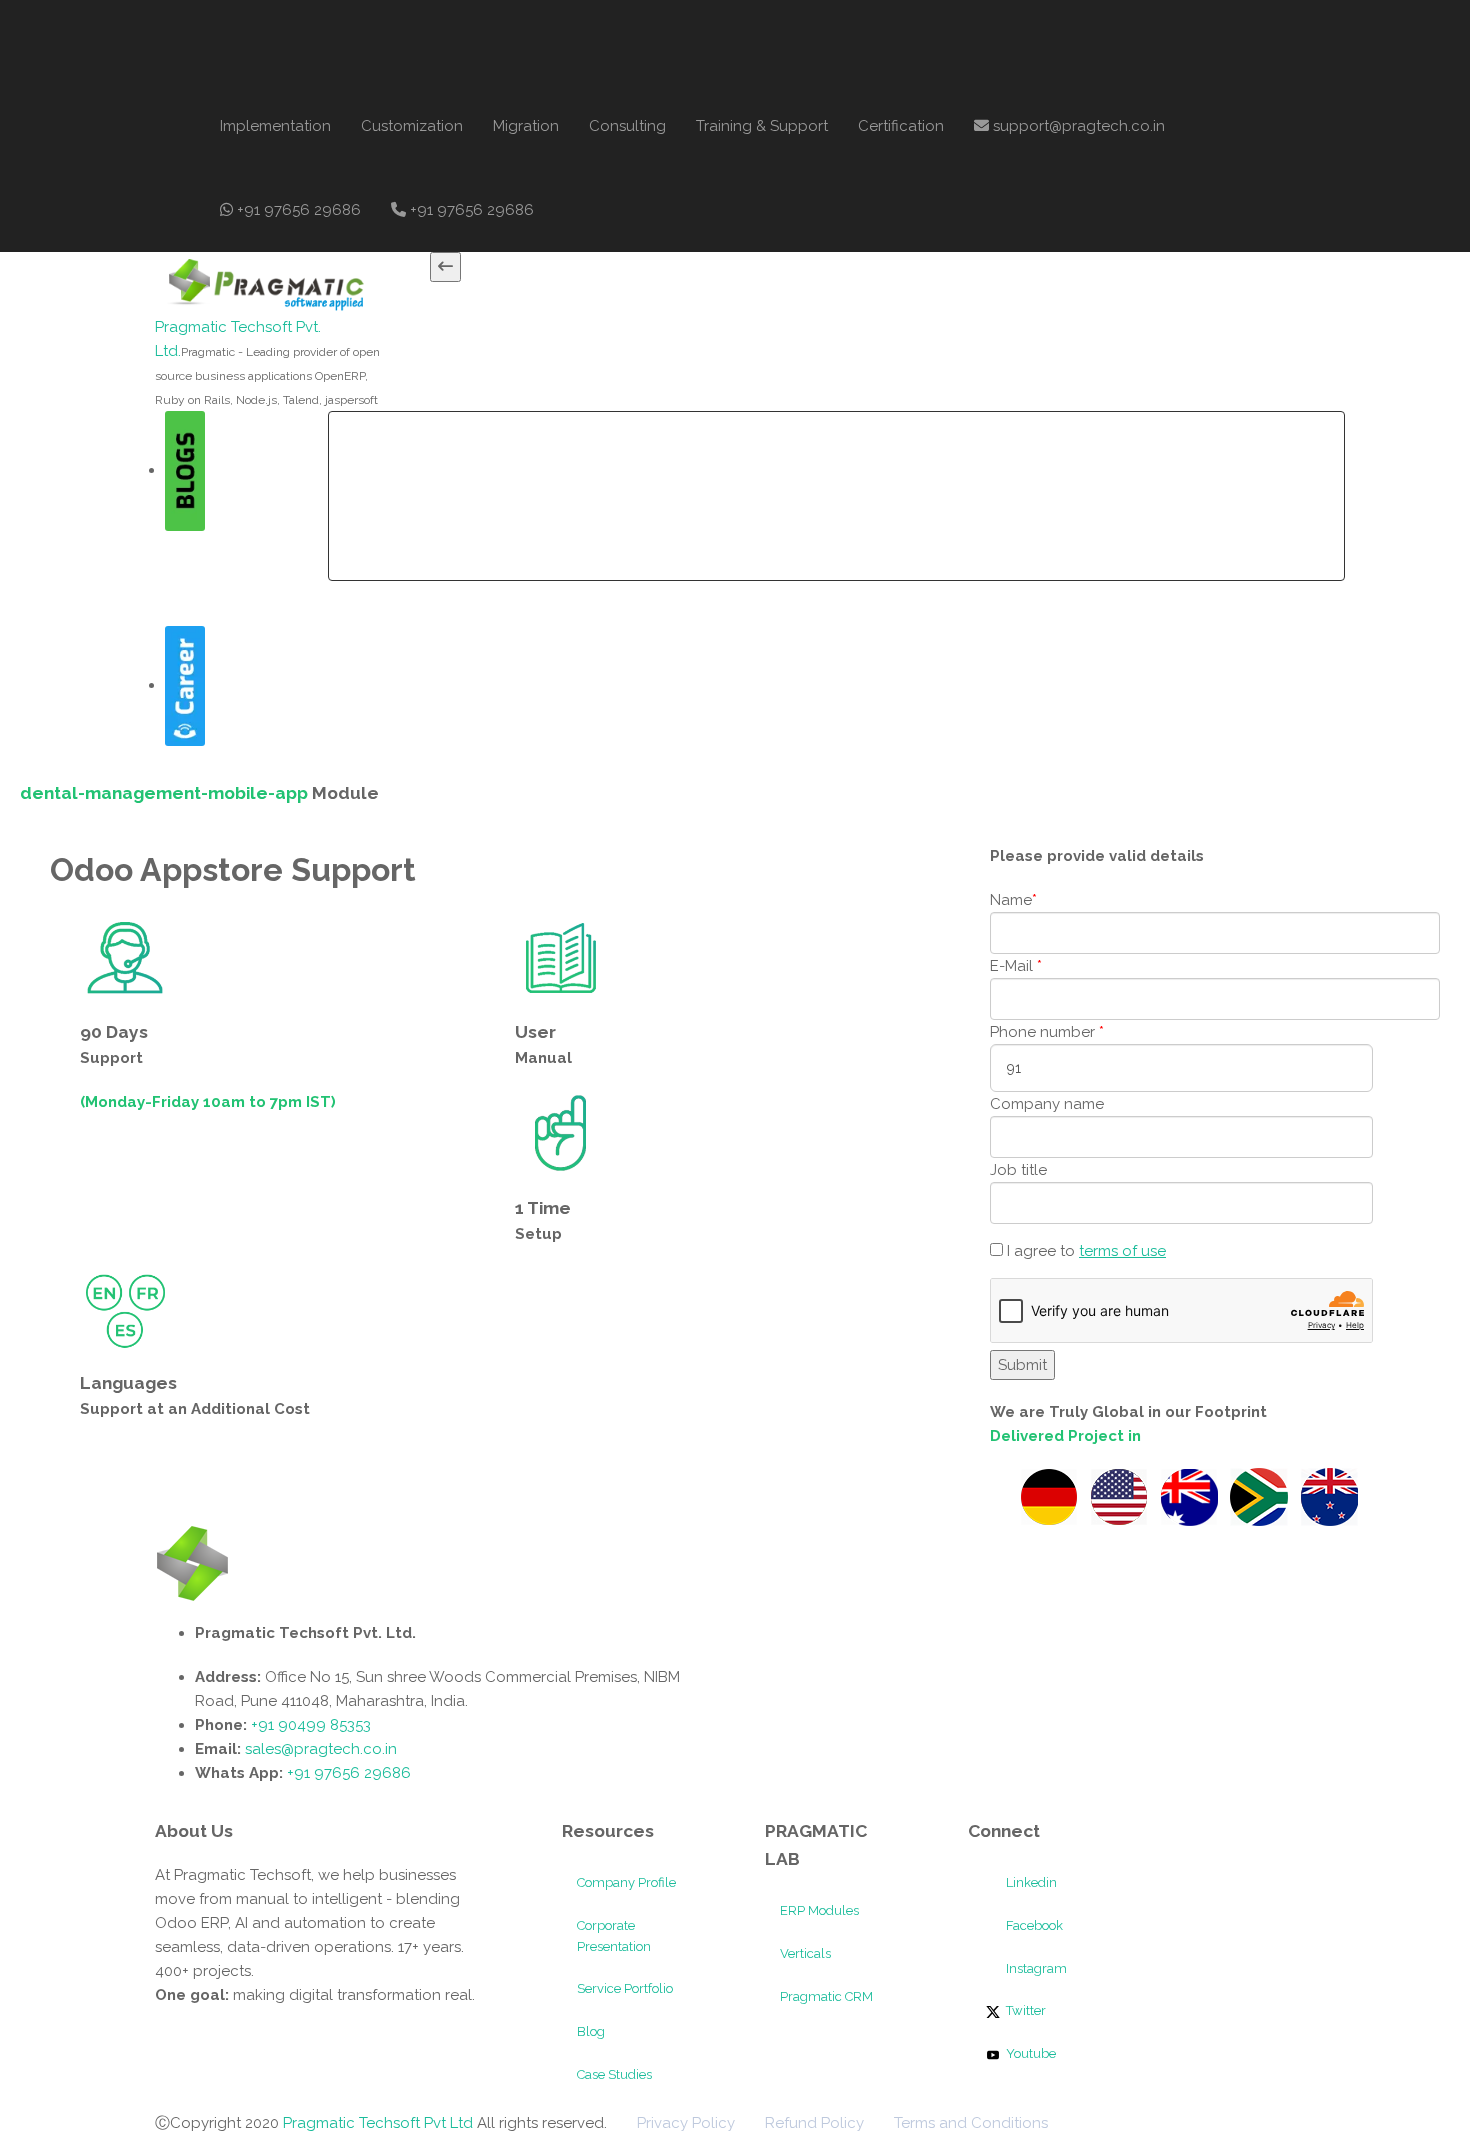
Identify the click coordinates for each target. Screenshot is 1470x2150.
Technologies (783, 454)
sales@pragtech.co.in (321, 1749)
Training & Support (762, 126)
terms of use (1122, 1251)
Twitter (1024, 2010)
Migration (526, 126)
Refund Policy (814, 2123)
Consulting (627, 126)
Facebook (1033, 1925)
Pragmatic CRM (826, 1996)
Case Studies (614, 2074)
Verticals (805, 1953)
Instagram (1035, 1968)
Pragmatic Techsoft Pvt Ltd (380, 2123)
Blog (591, 2031)
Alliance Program (1010, 454)
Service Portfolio (625, 1988)
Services (557, 454)
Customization (412, 126)
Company (451, 454)
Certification (901, 126)
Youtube (1029, 2053)
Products (661, 454)
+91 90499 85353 (309, 1725)
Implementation (275, 126)
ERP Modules (819, 1910)
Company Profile (626, 1882)
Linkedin (1030, 1882)
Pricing (895, 454)
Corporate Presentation (614, 1936)
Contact (1130, 454)
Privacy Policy (686, 2123)
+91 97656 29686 (297, 210)
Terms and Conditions (971, 2123)
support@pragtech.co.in (1077, 126)
